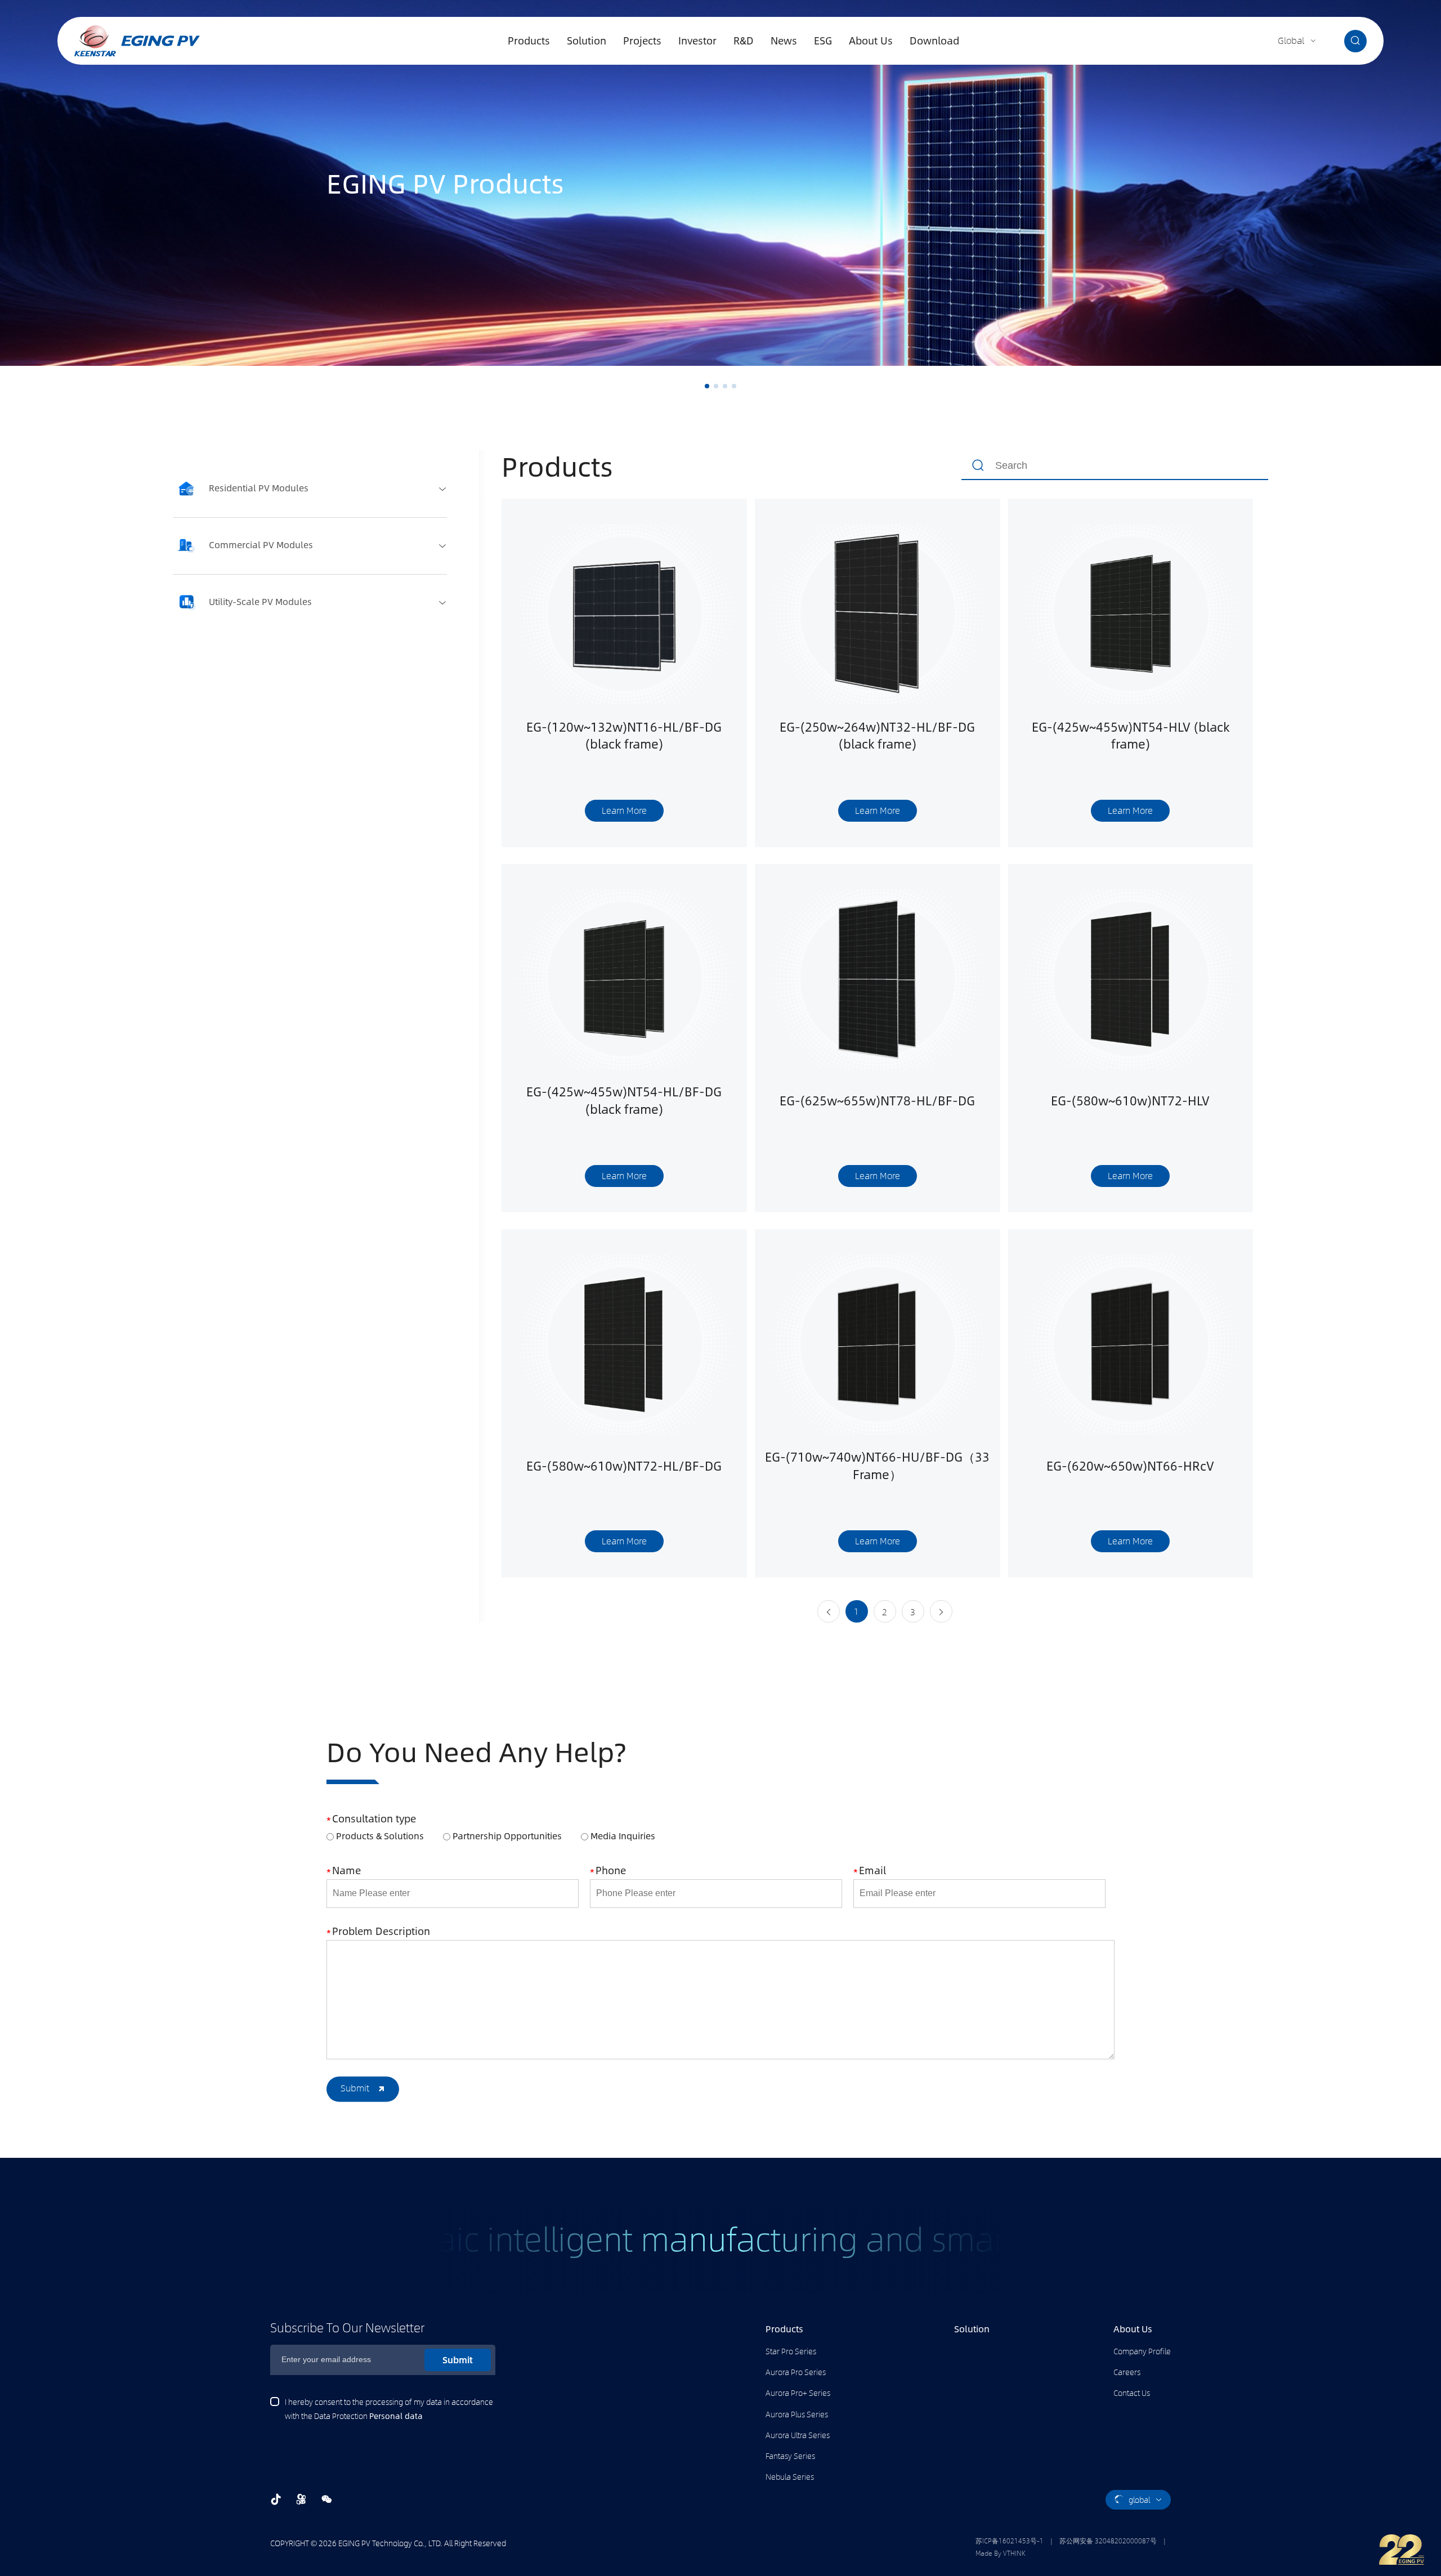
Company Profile (1142, 2351)
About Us (871, 41)
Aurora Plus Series (797, 2414)
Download (934, 41)
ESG (823, 41)
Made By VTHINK (1001, 2553)
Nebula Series (790, 2476)
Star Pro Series (791, 2351)
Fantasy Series (790, 2456)
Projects (642, 41)
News (784, 41)
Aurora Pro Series (796, 2372)
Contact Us (1132, 2393)
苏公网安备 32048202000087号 (1108, 2541)
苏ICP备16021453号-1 (1010, 2541)
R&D (744, 41)
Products (529, 41)
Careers (1127, 2372)
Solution (587, 41)
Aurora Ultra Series (798, 2435)
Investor (697, 41)
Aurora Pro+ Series (798, 2393)
